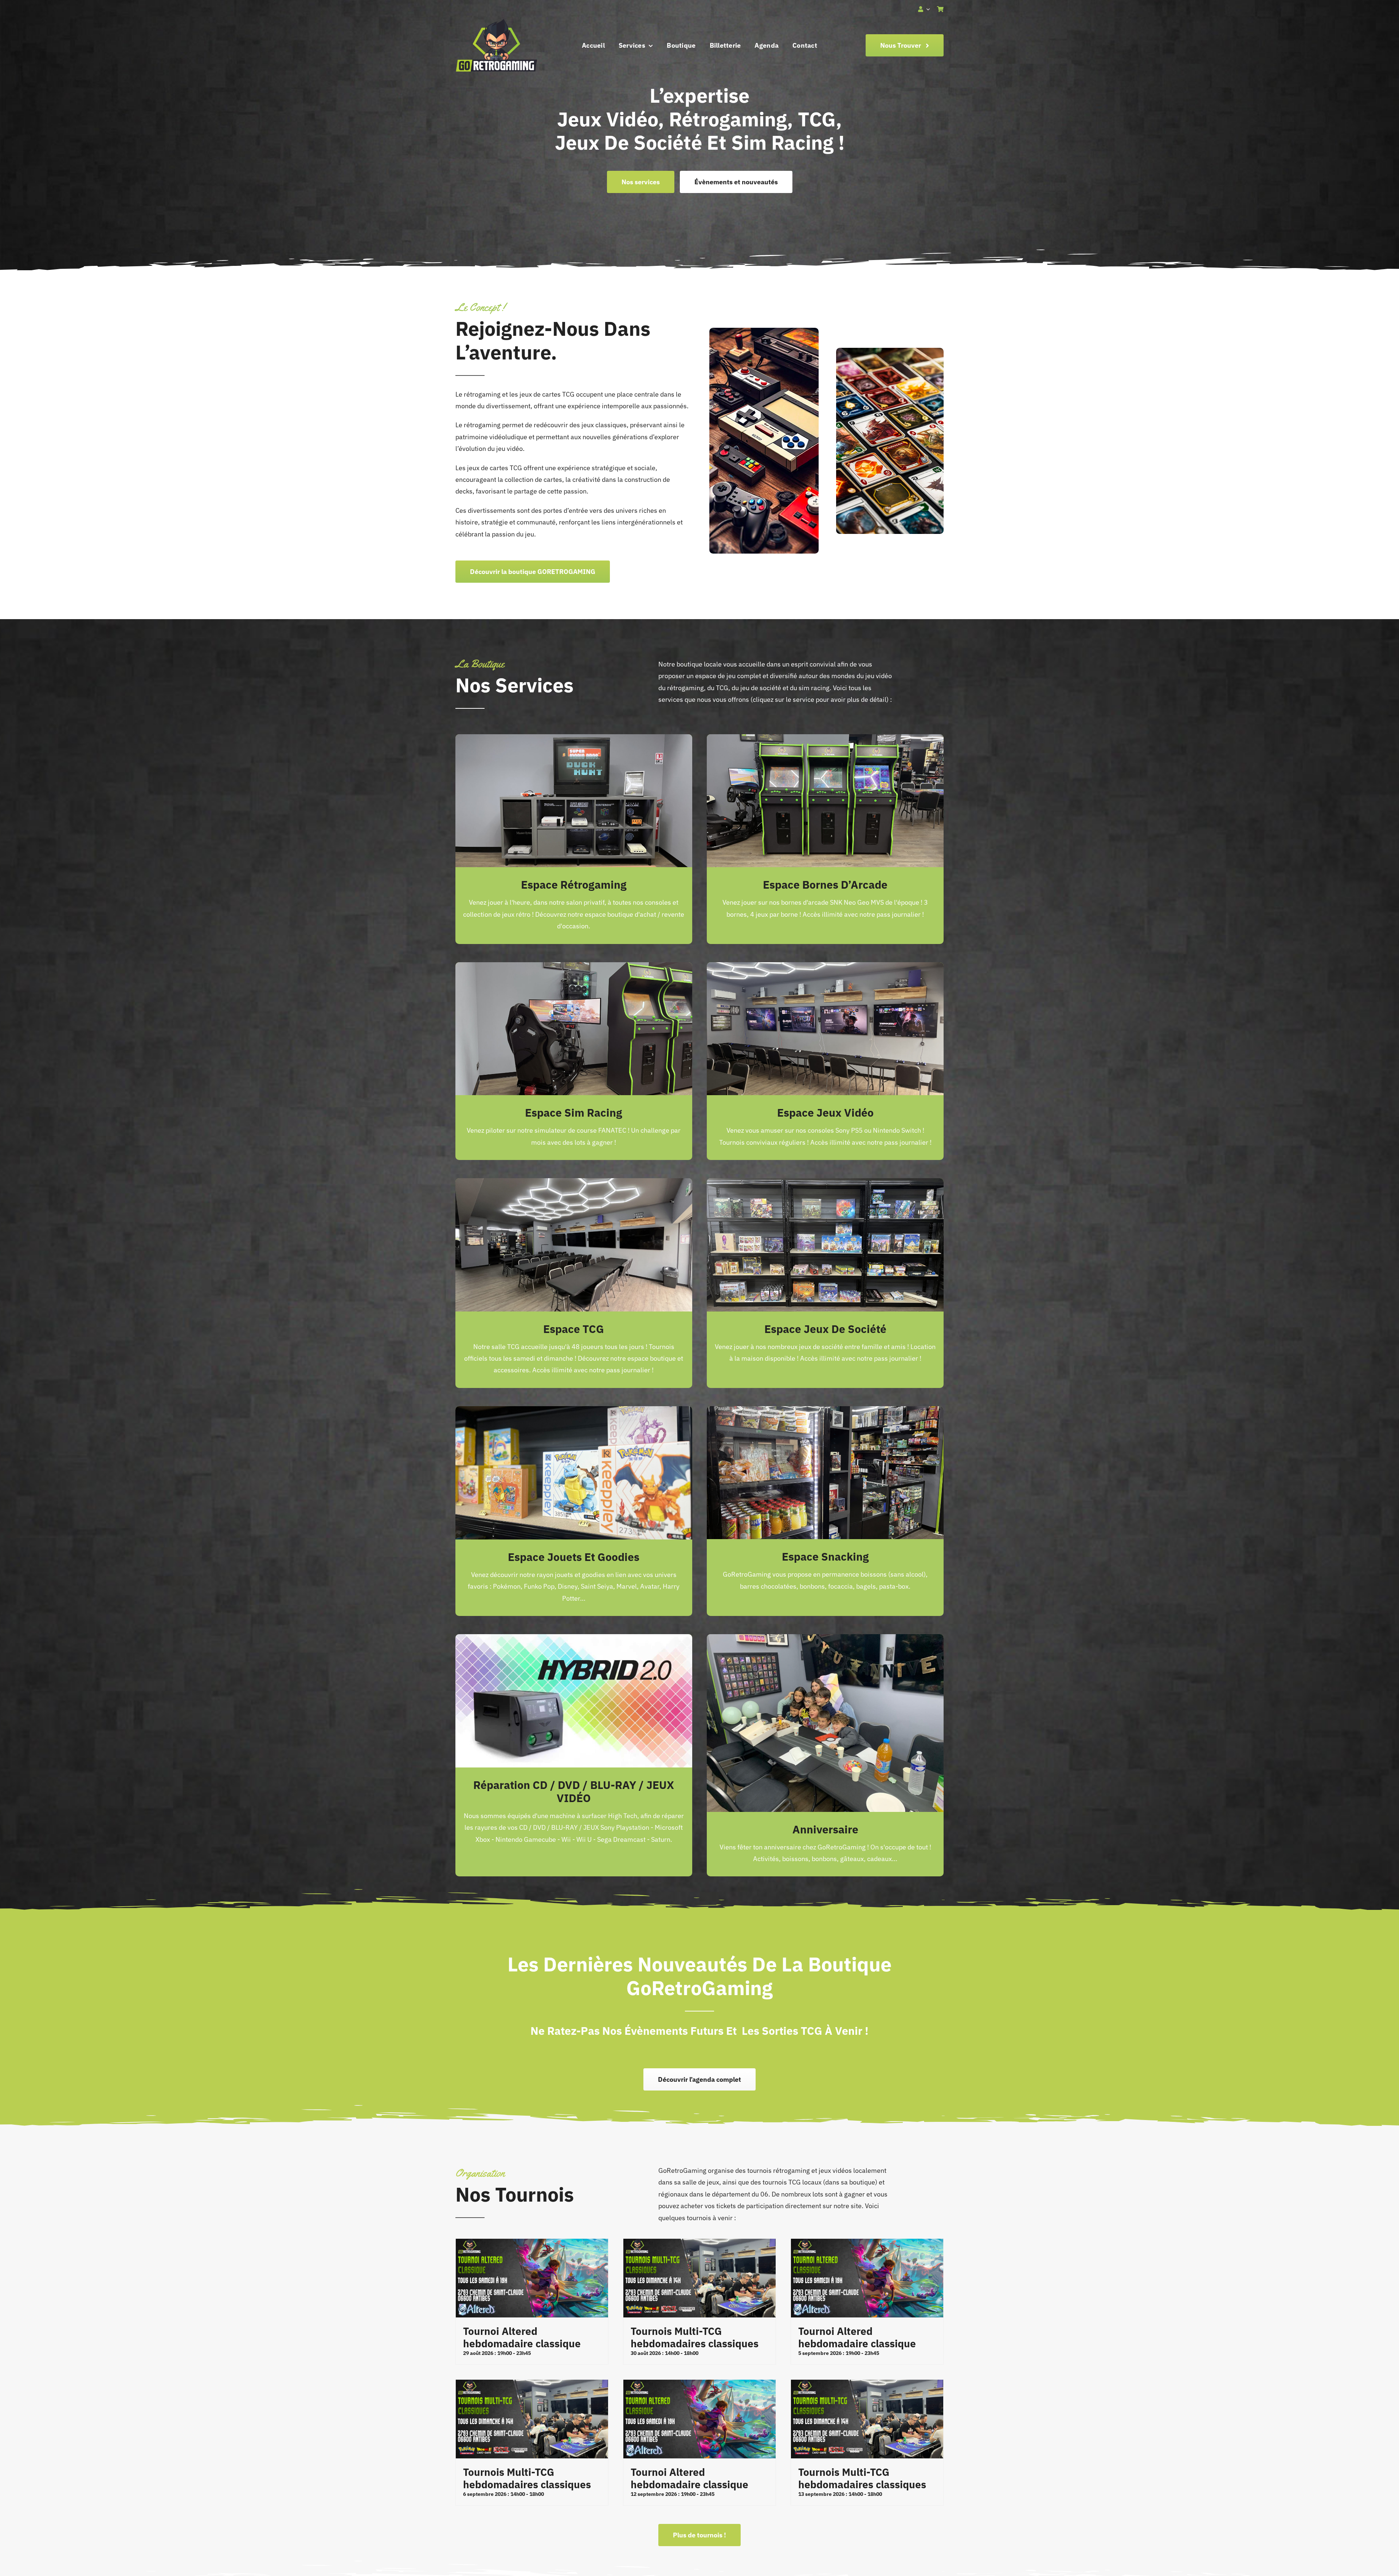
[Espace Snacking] (825, 1412)
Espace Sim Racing (574, 1112)
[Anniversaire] (825, 1640)
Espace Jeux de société (825, 1329)
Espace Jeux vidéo (825, 1112)
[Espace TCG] (574, 1184)
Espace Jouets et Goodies (574, 1557)
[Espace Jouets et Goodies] (574, 1412)
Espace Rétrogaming (574, 884)
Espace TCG (574, 1329)
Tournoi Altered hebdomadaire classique (522, 2337)
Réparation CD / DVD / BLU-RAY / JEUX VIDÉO (574, 1791)
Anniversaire (825, 1829)
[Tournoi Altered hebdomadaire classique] (532, 2278)
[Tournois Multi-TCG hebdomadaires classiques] (699, 2278)
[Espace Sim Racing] (574, 968)
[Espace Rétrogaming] (574, 740)
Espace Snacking (825, 1556)
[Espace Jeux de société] (825, 1184)
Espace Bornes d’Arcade (825, 884)
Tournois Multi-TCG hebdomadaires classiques (695, 2337)
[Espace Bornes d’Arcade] (825, 740)
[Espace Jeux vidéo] (825, 968)
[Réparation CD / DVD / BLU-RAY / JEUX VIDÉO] (574, 1640)
